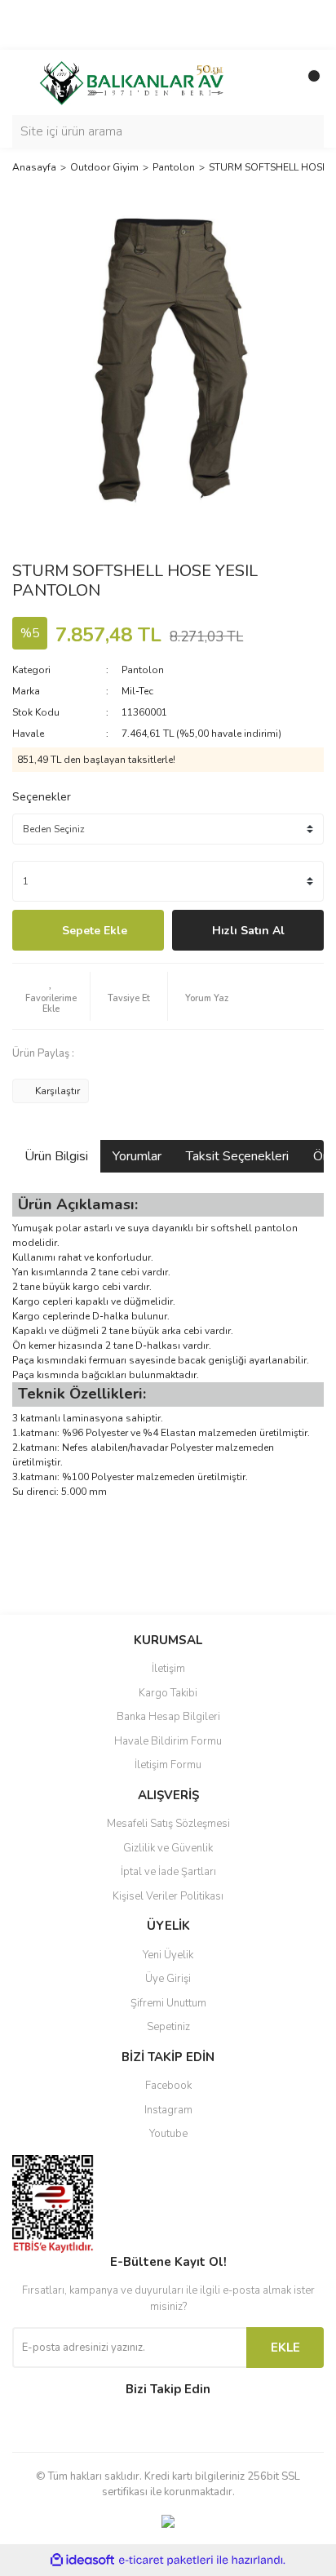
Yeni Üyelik (168, 1955)
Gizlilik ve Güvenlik (168, 1848)
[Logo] (131, 82)
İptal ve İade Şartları (168, 1872)
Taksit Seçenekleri (237, 1156)
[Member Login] (275, 82)
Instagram (168, 2110)
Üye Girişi (168, 1979)
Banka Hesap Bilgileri (168, 1717)
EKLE (285, 2348)
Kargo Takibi (168, 1693)
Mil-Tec (137, 691)
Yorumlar (137, 1156)
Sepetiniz (168, 2027)
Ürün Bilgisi (56, 1156)
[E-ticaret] (166, 2560)
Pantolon (143, 670)
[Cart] (307, 82)
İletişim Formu (168, 1765)
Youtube (168, 2134)
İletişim (168, 1669)
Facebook (168, 2086)
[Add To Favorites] (51, 996)
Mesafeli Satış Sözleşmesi (168, 1824)
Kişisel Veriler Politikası (168, 1896)
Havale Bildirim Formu (168, 1741)
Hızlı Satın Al (248, 931)
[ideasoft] (82, 2560)
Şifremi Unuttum (168, 2003)
